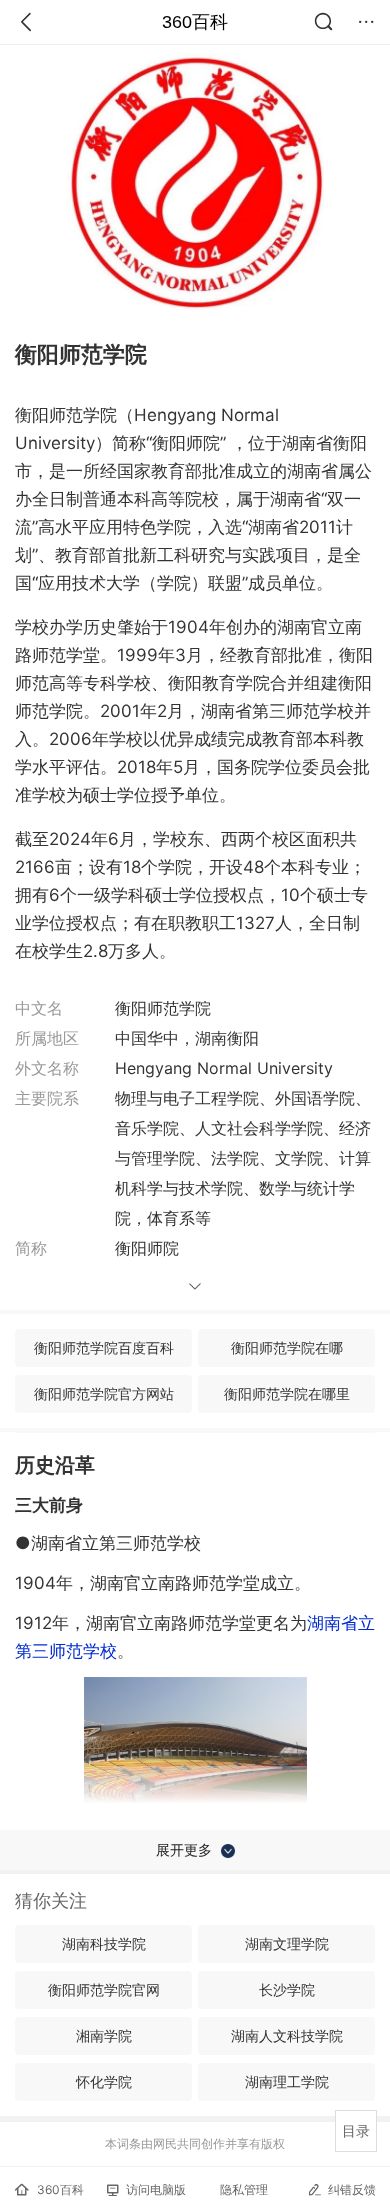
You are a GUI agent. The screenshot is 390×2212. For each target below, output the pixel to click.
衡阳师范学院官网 (104, 1989)
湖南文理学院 (287, 1943)
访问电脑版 (156, 2189)
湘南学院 (104, 2035)
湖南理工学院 (287, 2081)
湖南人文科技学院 (287, 2035)
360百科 (195, 22)
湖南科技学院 (104, 1943)
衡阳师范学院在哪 (287, 1347)
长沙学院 (287, 1989)
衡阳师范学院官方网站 (104, 1393)
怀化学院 (104, 2081)
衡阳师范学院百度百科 (104, 1347)
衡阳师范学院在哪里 (287, 1393)
